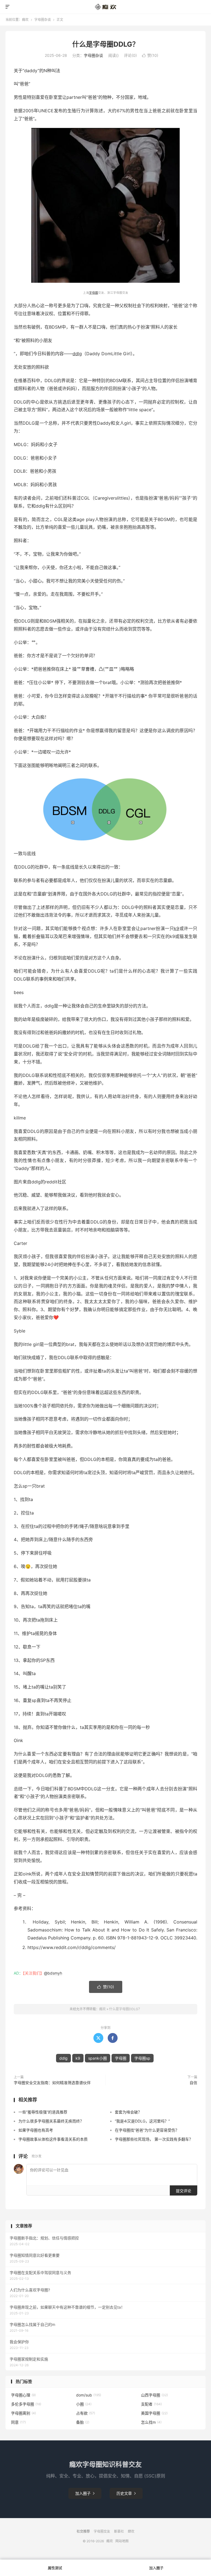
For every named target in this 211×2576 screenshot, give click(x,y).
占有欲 (86, 2413)
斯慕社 (119, 2531)
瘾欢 (25, 20)
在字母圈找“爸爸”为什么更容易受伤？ (147, 2130)
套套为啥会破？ (128, 2112)
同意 (18, 2422)
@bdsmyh (53, 1973)
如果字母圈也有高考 (36, 2130)
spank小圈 (98, 2058)
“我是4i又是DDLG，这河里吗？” (142, 2121)
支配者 (151, 2404)
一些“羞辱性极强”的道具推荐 (43, 2112)
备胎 (83, 2422)
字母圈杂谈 (43, 20)
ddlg (77, 354)
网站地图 (122, 2541)
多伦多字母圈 (26, 2404)
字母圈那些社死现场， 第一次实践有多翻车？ (154, 2139)
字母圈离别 (23, 2413)
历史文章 (126, 2493)
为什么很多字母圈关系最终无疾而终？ (51, 2121)
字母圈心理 (23, 2395)
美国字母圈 (154, 2413)
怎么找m (151, 2422)
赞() (150, 55)
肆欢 (131, 2531)
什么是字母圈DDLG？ (106, 44)
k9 (177, 928)
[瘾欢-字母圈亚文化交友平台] (106, 7)
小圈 (84, 2404)
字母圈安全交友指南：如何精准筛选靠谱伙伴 (52, 2083)
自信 (193, 2083)
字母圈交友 (102, 2531)
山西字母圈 (154, 2395)
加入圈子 (85, 2493)
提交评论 (184, 2191)
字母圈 (94, 293)
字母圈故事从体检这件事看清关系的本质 (53, 2139)
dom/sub (89, 2395)
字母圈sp (142, 2058)
